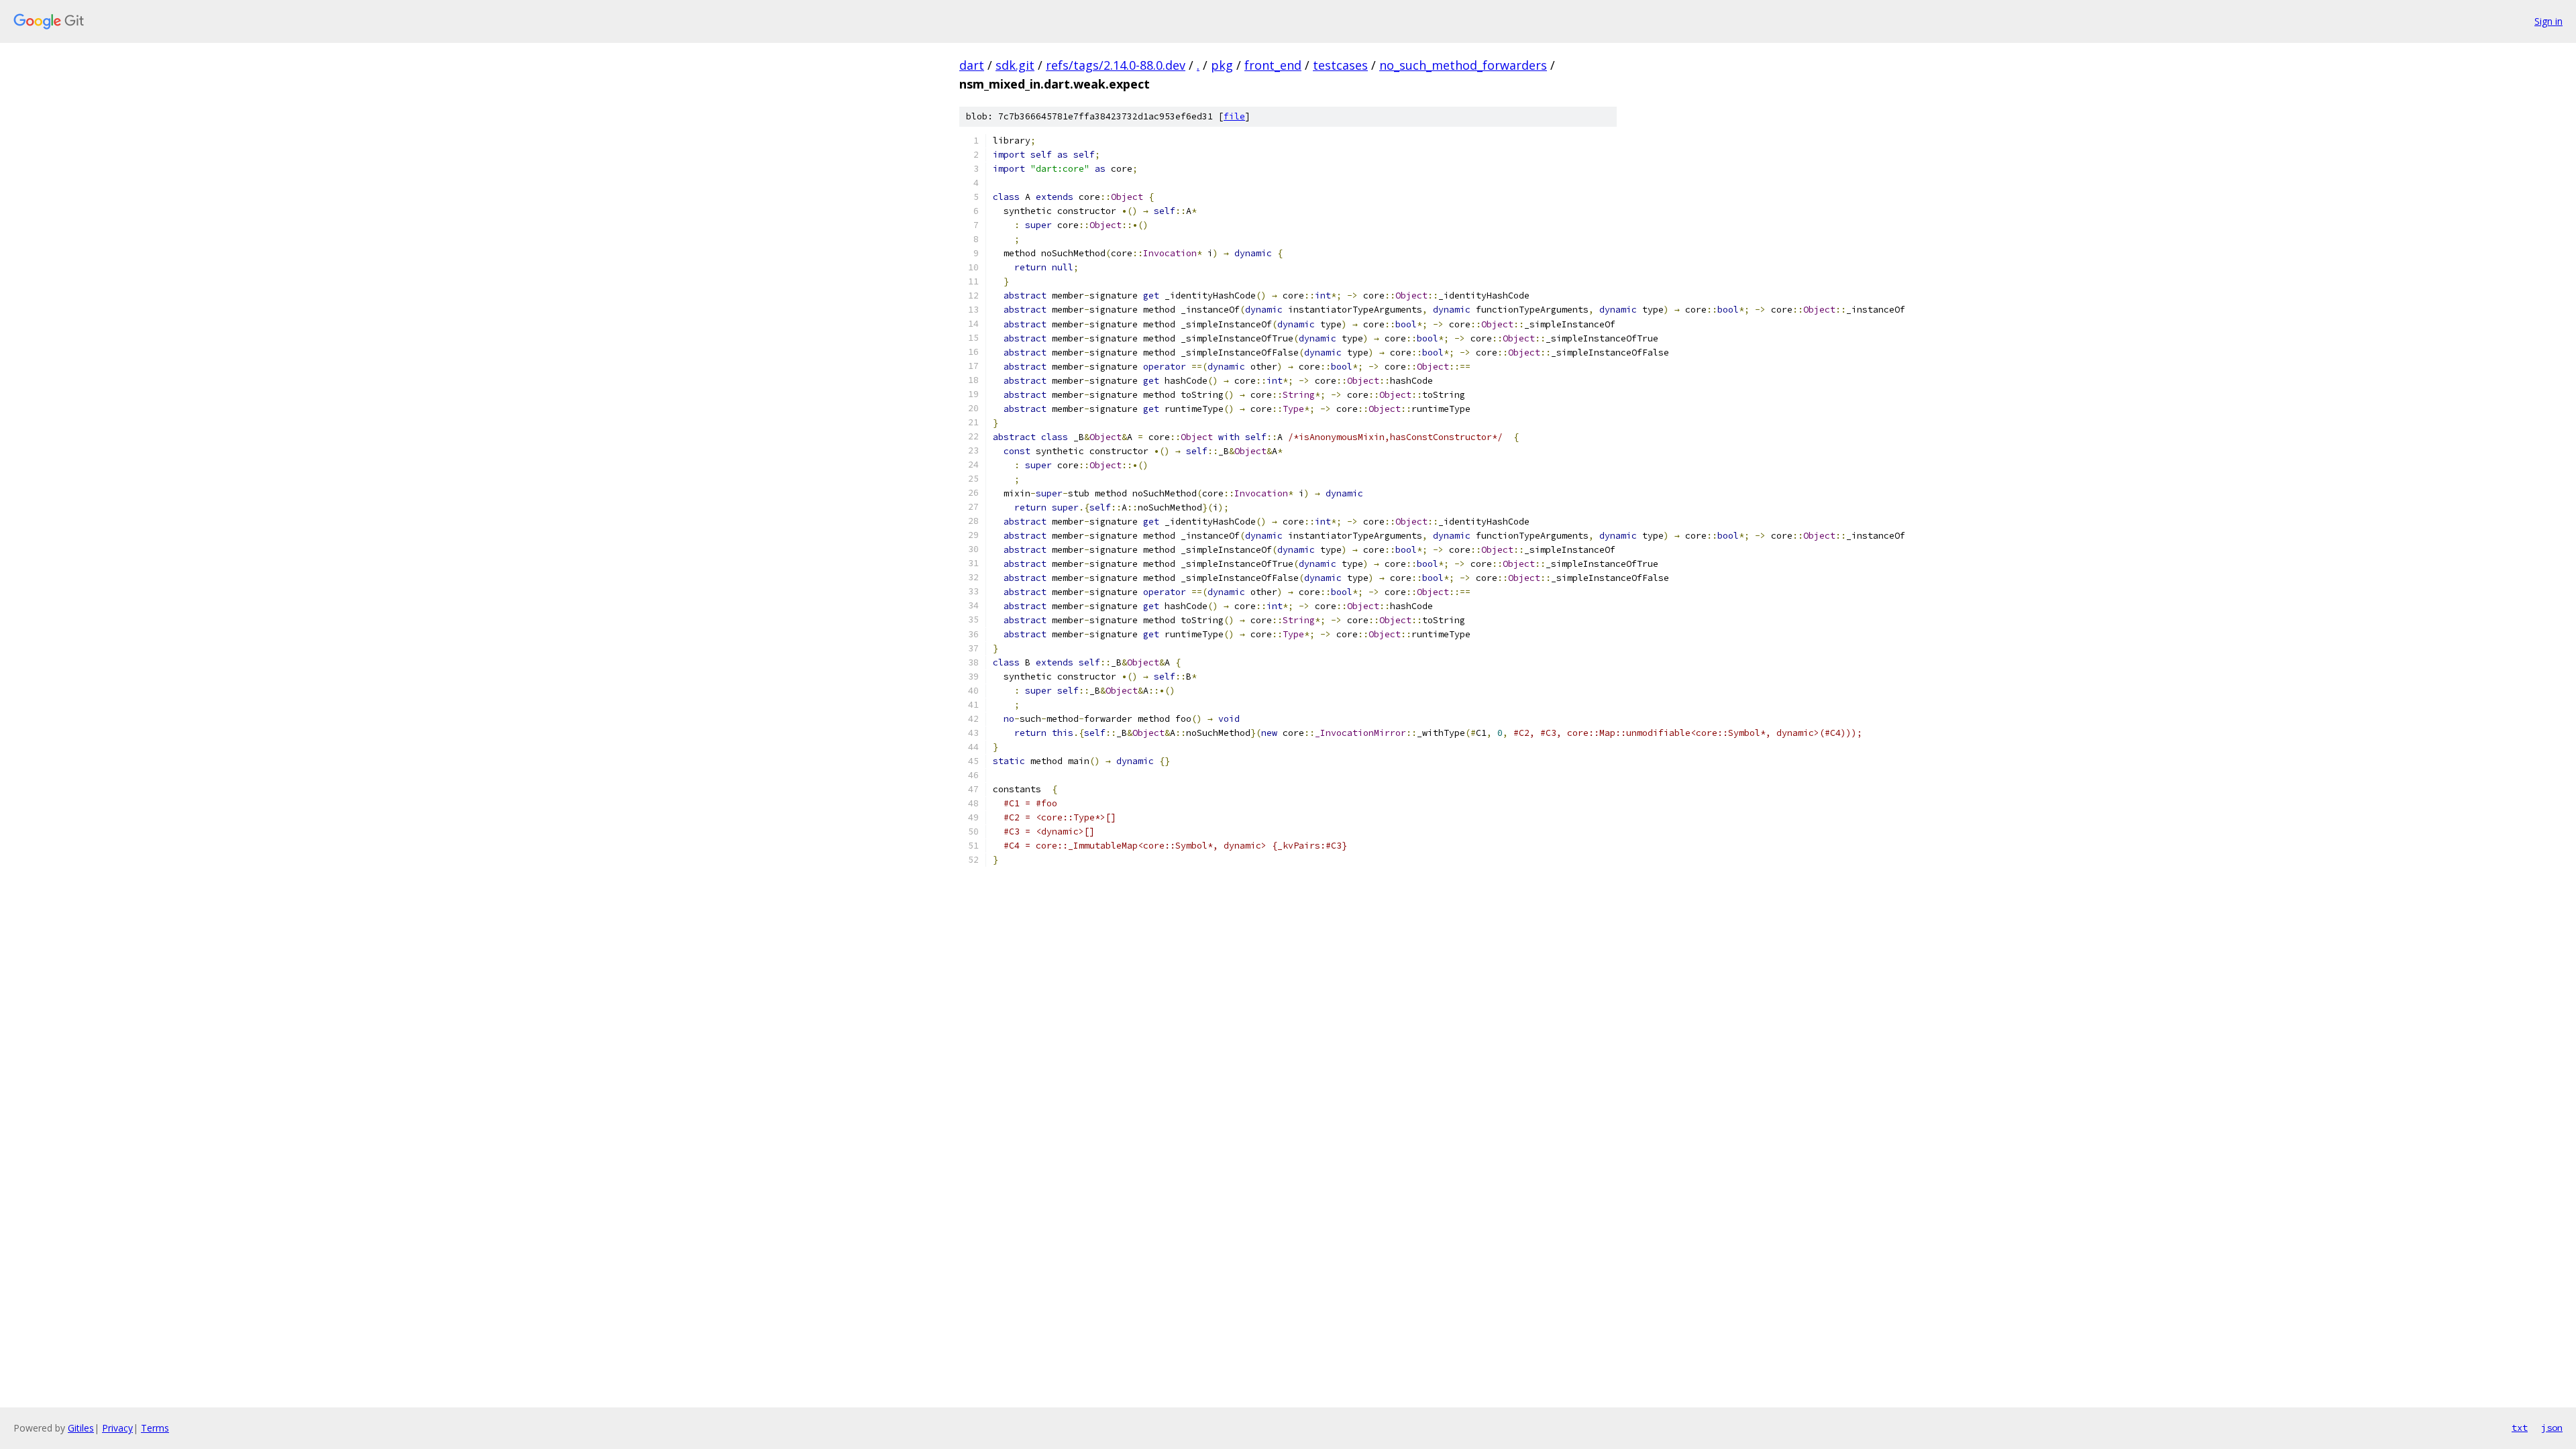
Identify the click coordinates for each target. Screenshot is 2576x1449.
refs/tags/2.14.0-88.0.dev (1116, 65)
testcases (1340, 65)
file (1234, 116)
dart (972, 65)
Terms (155, 1428)
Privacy (117, 1428)
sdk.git (1015, 65)
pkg (1222, 65)
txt (2520, 1428)
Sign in (2548, 21)
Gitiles (81, 1428)
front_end (1273, 65)
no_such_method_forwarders (1463, 65)
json (2552, 1428)
